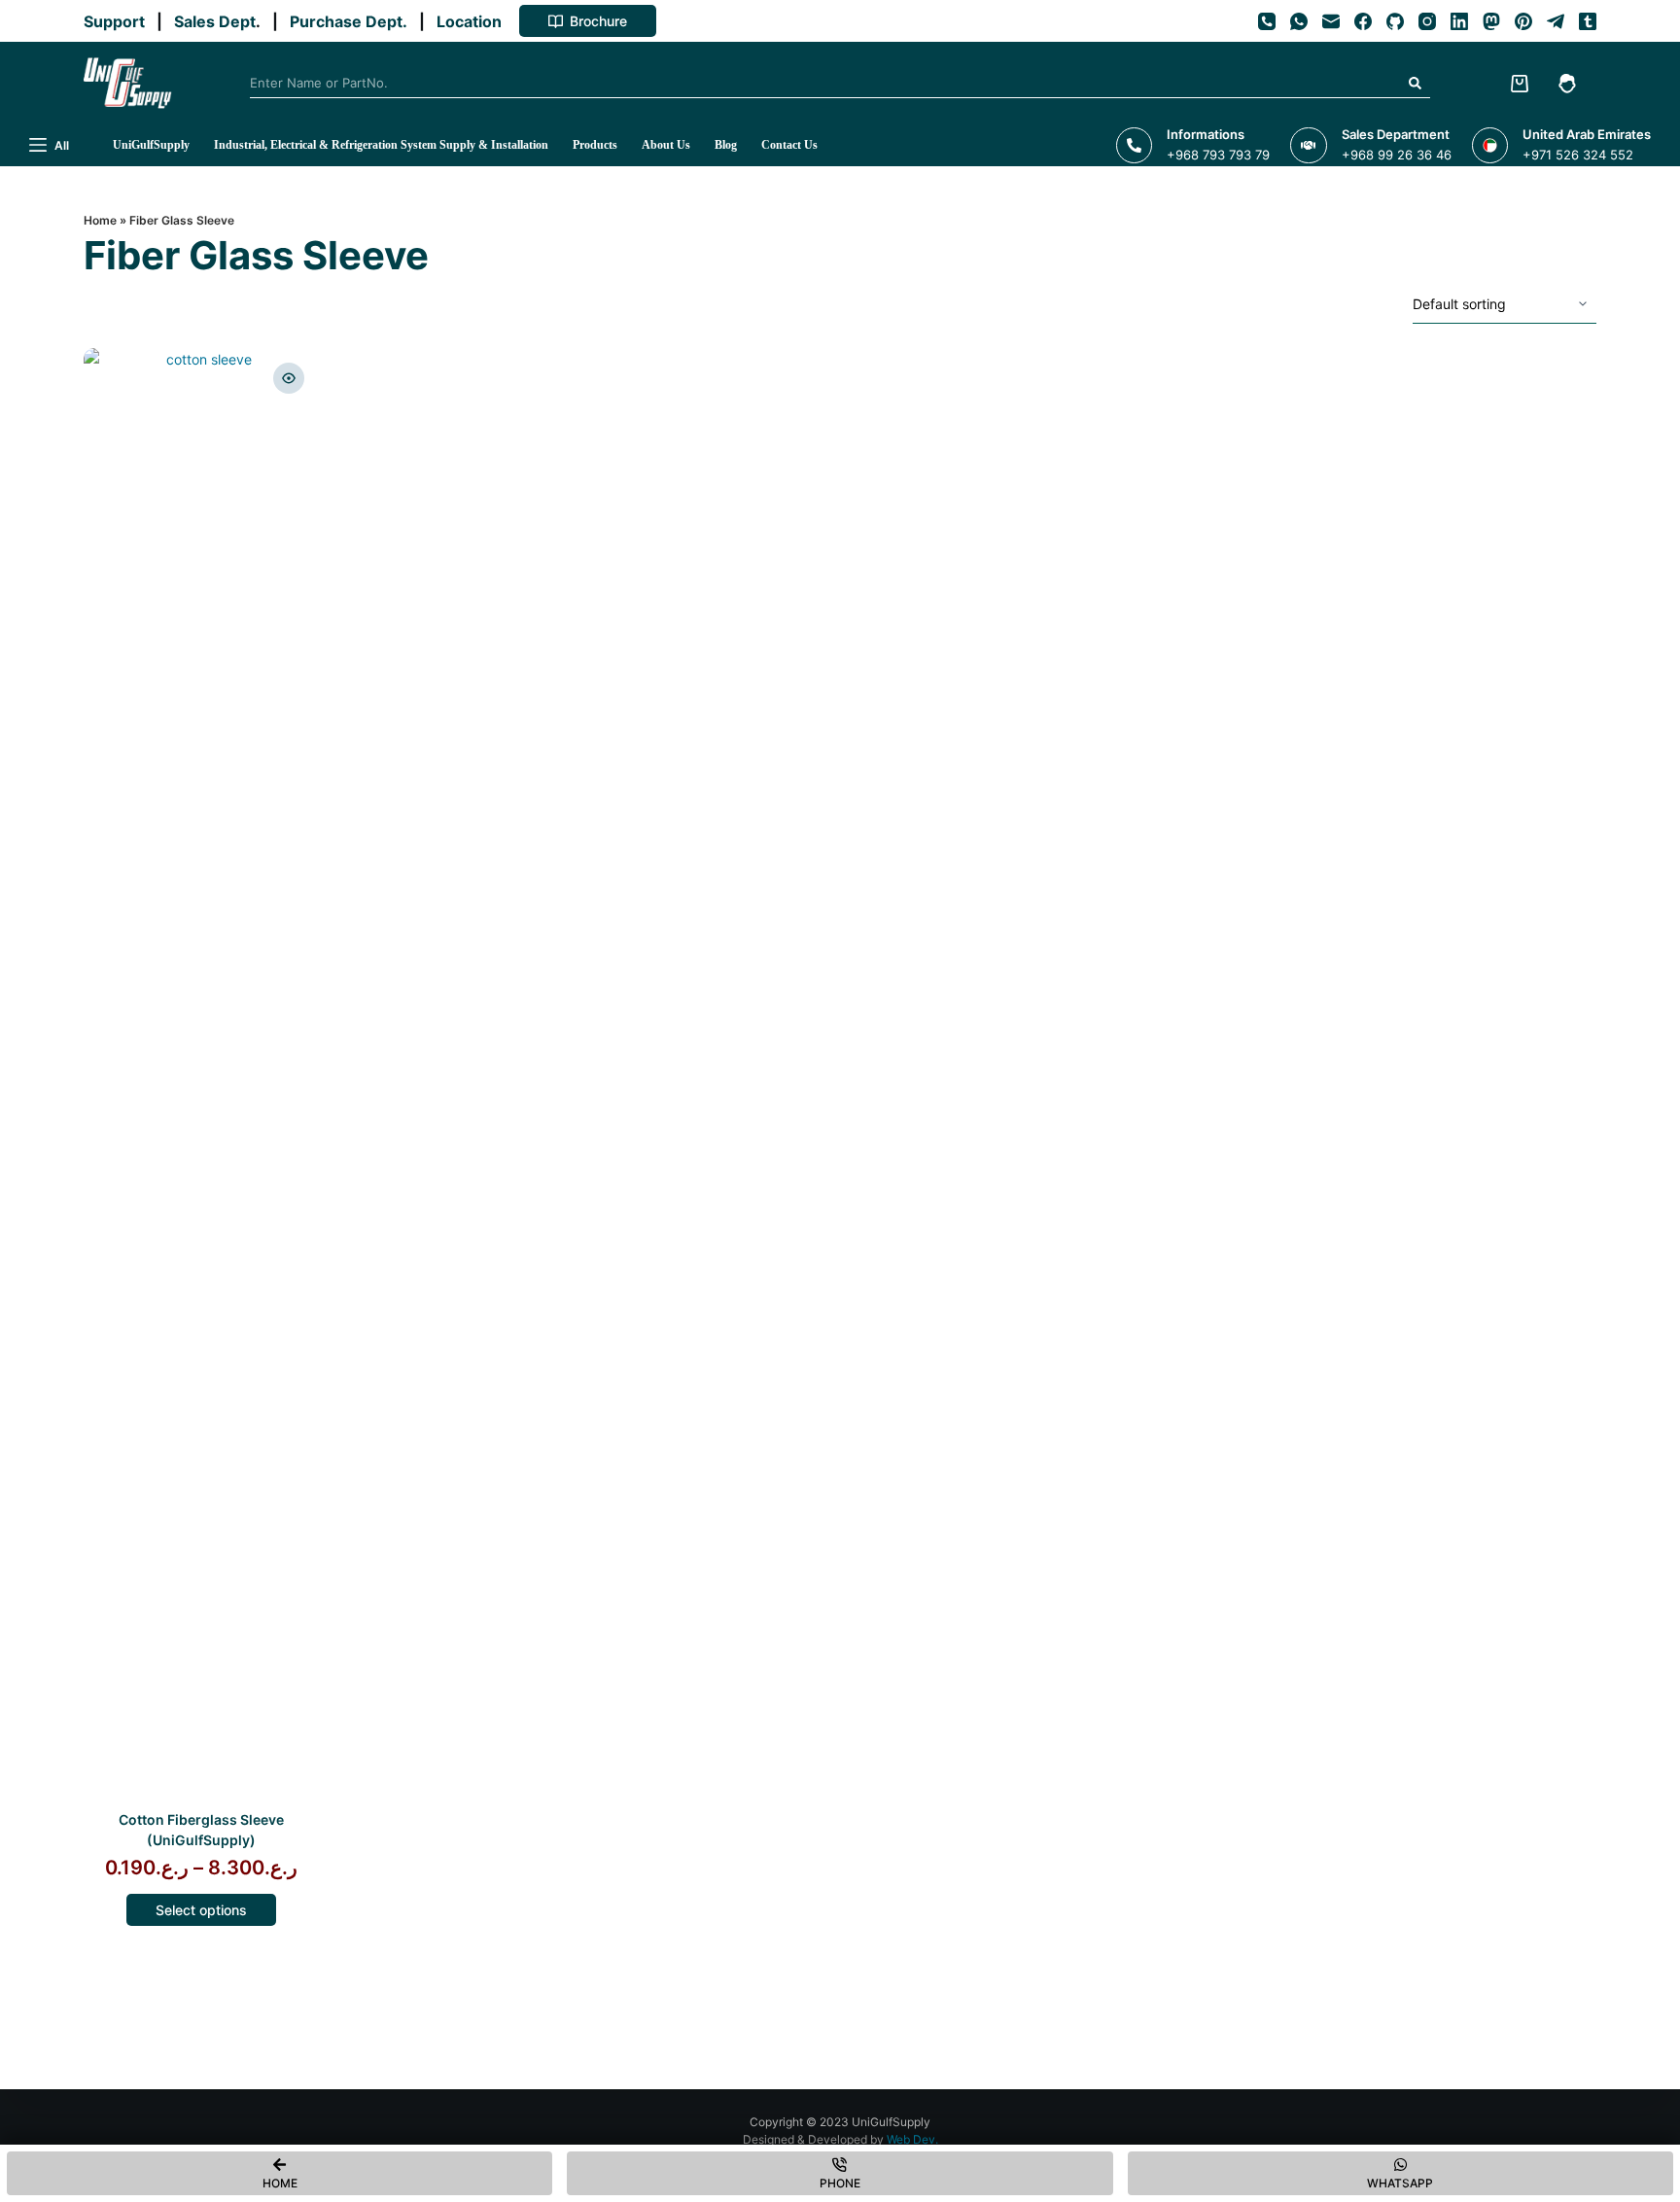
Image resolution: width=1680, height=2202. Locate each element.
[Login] (1567, 84)
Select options (201, 1910)
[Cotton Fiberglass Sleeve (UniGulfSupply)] (201, 1077)
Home (100, 220)
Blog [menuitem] (726, 145)
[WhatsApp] (1299, 21)
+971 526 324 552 (1578, 155)
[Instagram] (1427, 21)
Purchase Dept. (352, 21)
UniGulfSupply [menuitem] (151, 145)
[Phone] (1267, 21)
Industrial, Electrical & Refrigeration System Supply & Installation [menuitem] (381, 145)
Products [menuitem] (595, 145)
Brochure (598, 21)
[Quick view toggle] (289, 378)
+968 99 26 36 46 (1397, 155)
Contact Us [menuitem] (789, 145)
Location (473, 21)
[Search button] (1416, 84)
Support (118, 21)
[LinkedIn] (1459, 21)
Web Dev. (912, 2139)
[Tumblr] (1588, 21)
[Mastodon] (1491, 21)
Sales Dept (213, 21)
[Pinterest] (1523, 21)
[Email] (1331, 21)
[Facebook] (1363, 21)
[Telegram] (1556, 21)
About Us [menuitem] (666, 145)
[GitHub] (1395, 21)
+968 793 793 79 (1218, 155)
